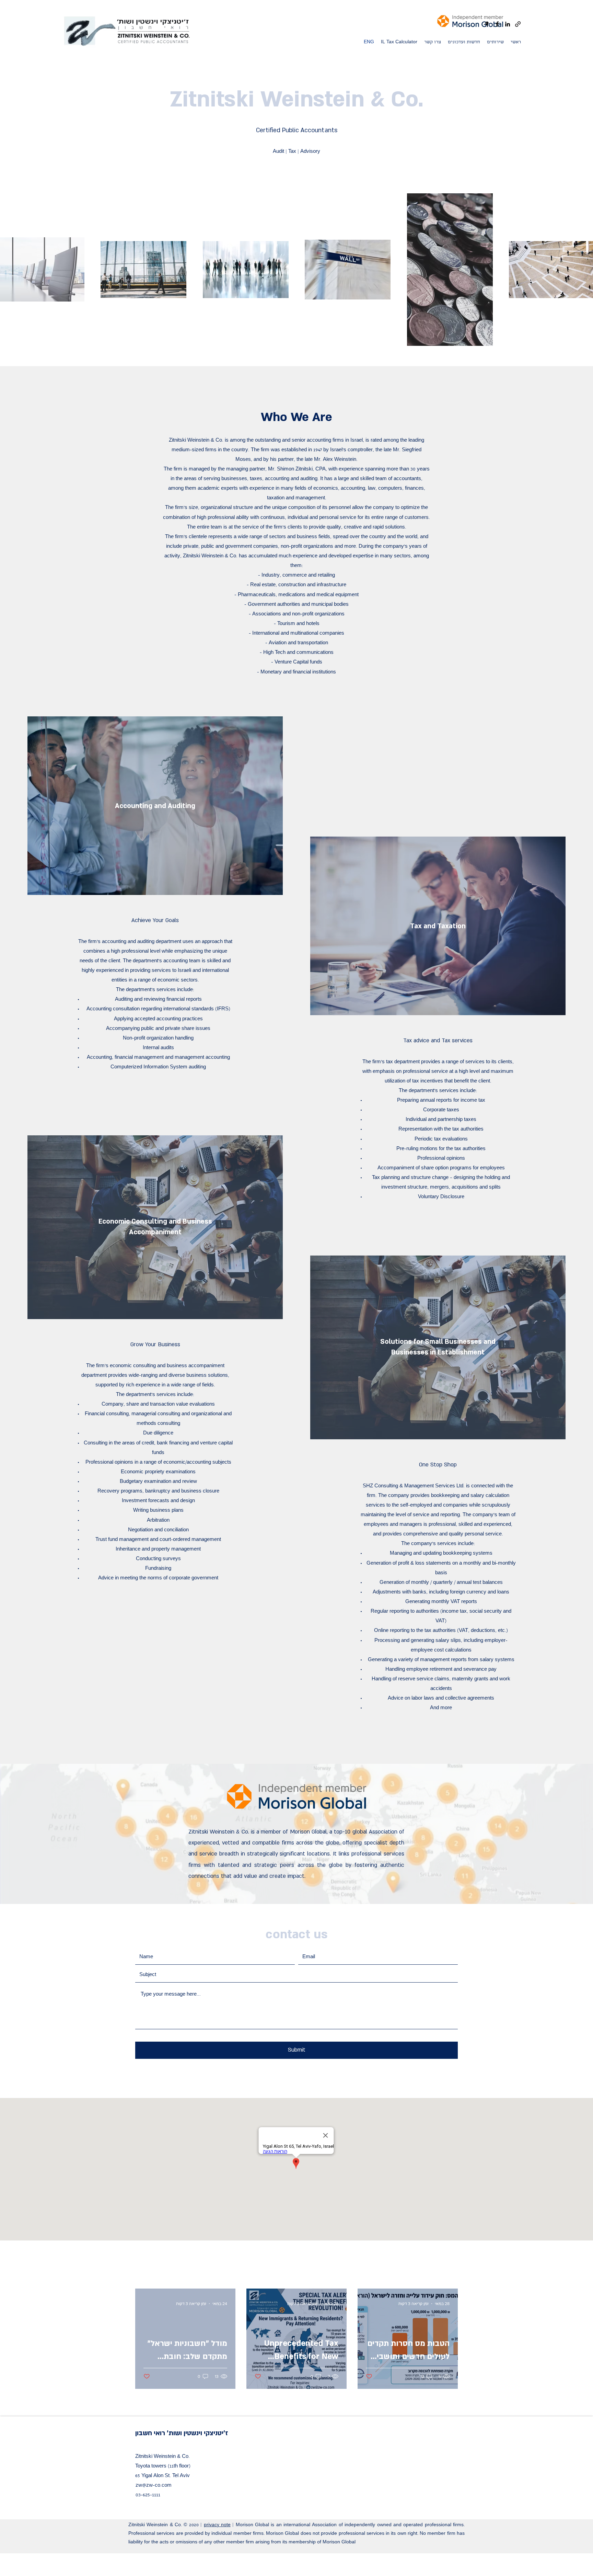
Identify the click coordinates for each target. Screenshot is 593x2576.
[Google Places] (487, 24)
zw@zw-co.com (154, 2486)
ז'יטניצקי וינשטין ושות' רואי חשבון (182, 2433)
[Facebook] (497, 24)
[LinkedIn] (508, 24)
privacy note (217, 2525)
